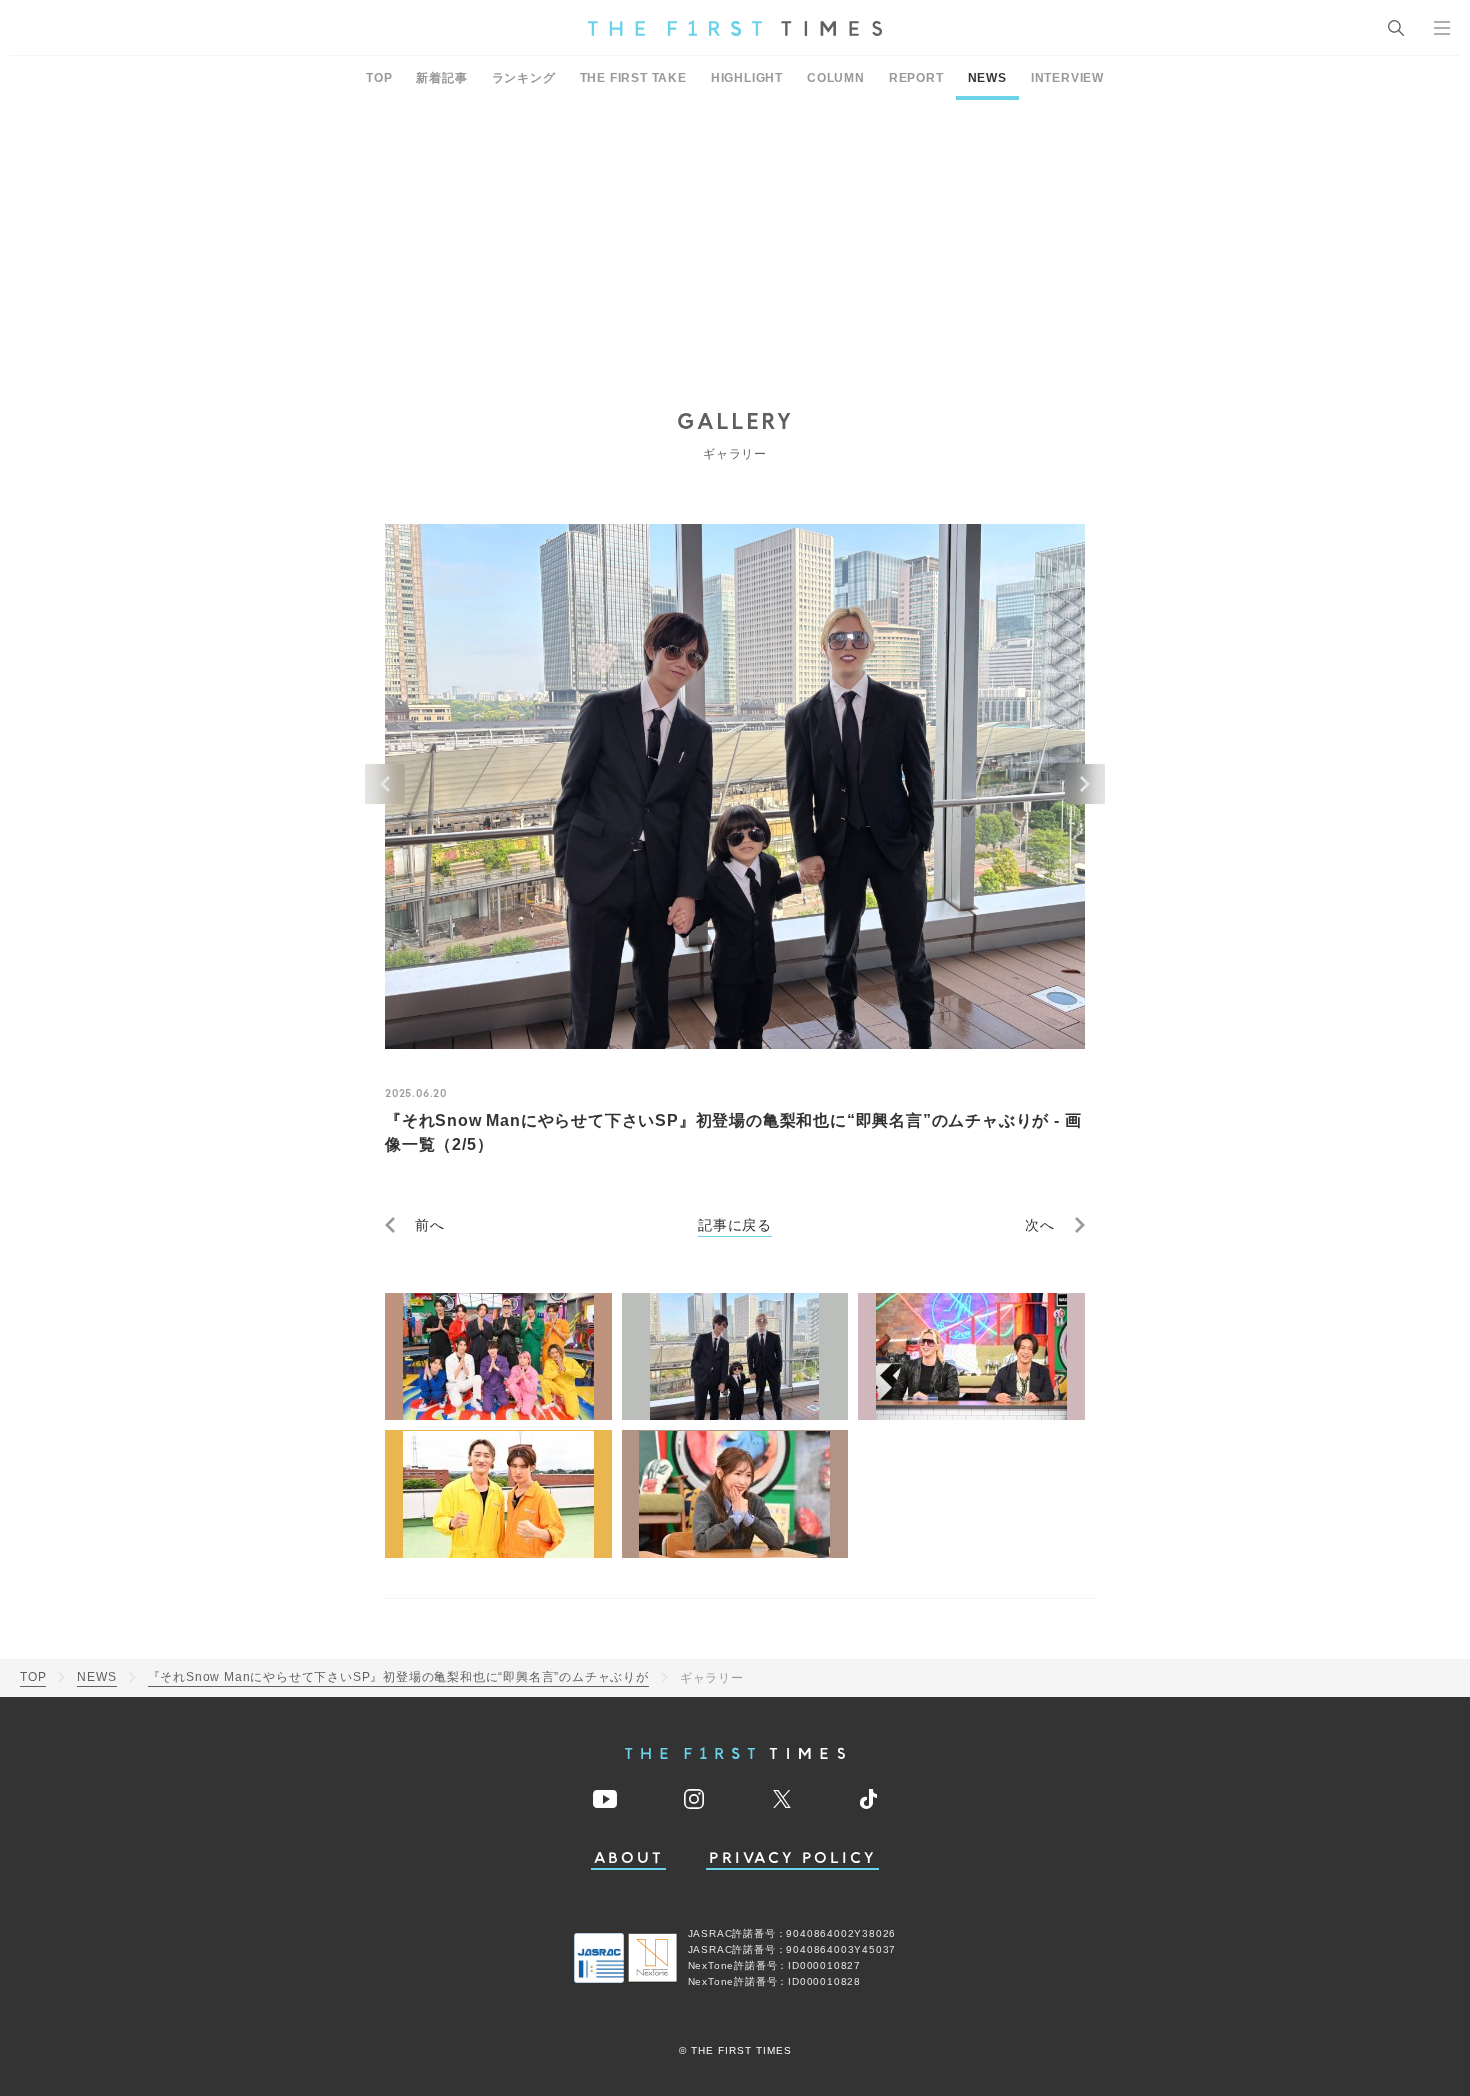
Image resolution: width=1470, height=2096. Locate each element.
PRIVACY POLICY (792, 1858)
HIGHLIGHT (747, 78)
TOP (379, 78)
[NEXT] (1085, 784)
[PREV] (385, 784)
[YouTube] (605, 1799)
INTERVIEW (1067, 78)
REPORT (916, 78)
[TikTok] (868, 1799)
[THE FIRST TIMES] (735, 28)
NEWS (987, 78)
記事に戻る (735, 1225)
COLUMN (836, 78)
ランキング (524, 78)
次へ (1040, 1225)
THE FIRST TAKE (633, 78)
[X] (782, 1799)
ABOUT (629, 1858)
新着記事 (441, 78)
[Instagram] (694, 1799)
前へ (430, 1225)
